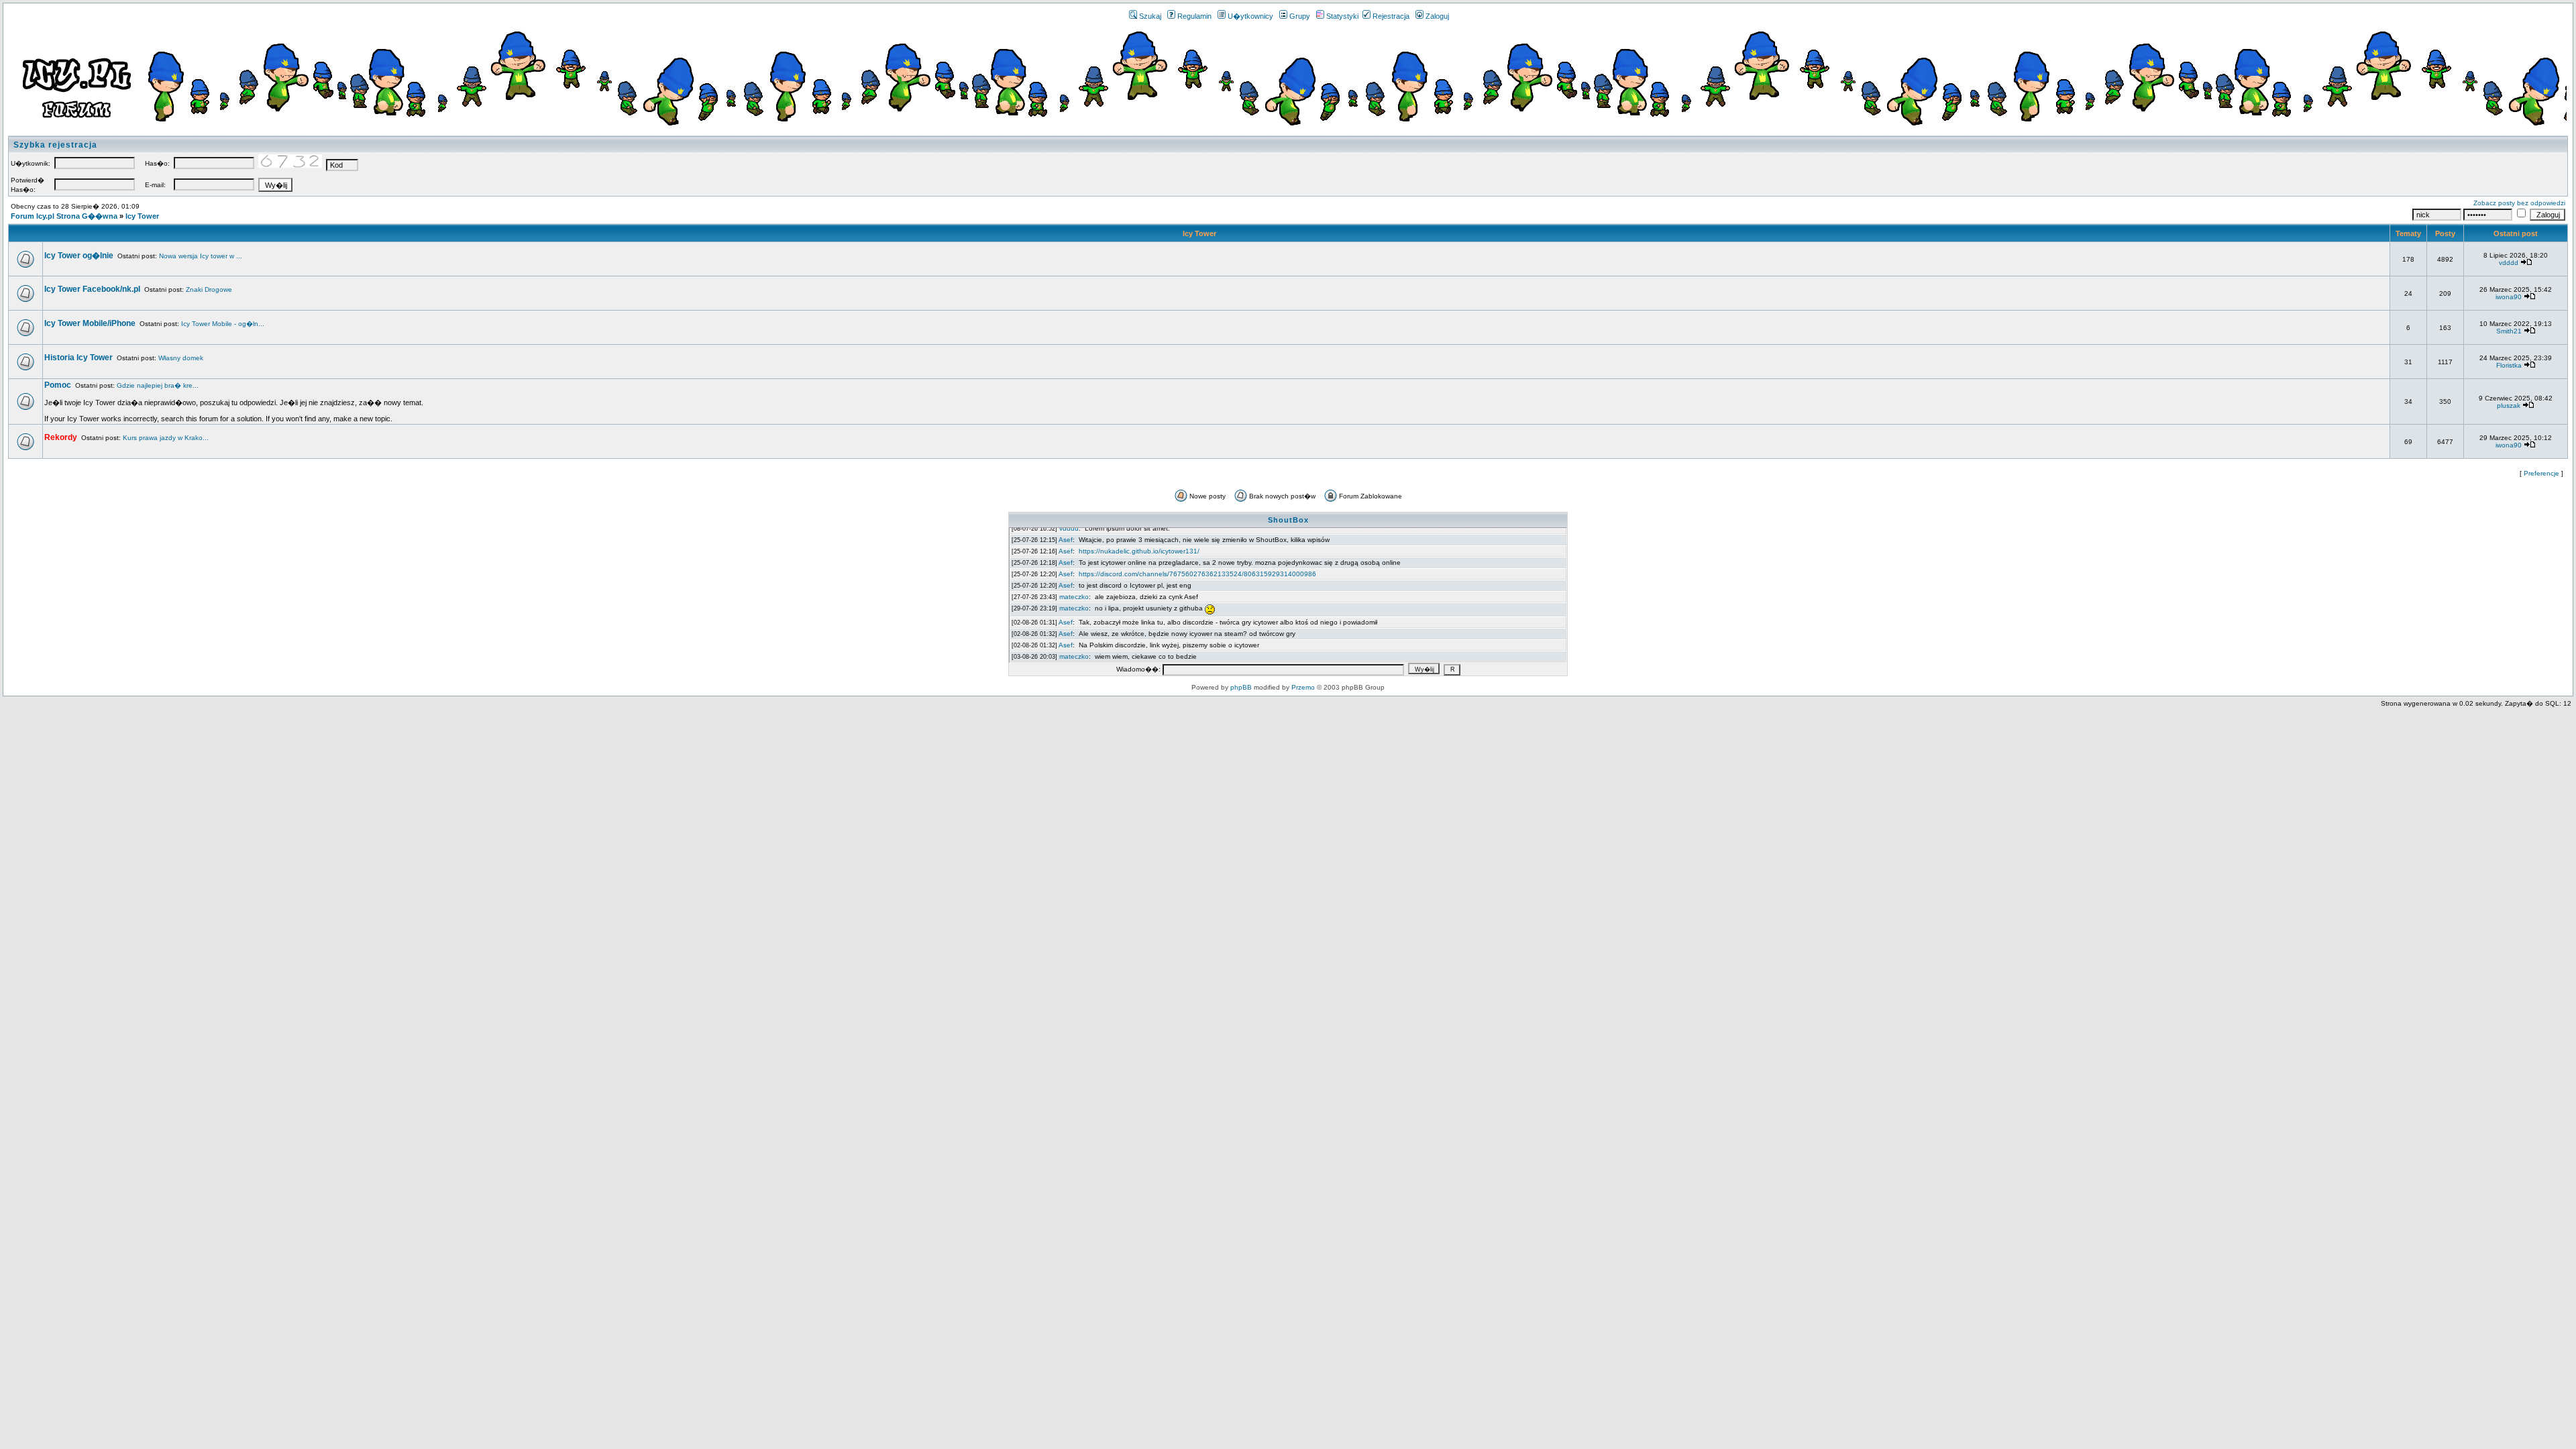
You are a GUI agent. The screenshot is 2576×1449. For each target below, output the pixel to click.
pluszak (2509, 406)
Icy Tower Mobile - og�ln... (223, 324)
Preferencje (2541, 473)
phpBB (1241, 687)
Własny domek (181, 358)
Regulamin (1194, 16)
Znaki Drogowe (209, 289)
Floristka (2509, 365)
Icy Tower (142, 216)
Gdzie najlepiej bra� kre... (158, 385)
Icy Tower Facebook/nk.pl (92, 289)
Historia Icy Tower (78, 358)
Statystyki (1342, 16)
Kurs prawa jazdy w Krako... (166, 438)
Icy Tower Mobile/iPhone (90, 323)
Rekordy (61, 437)
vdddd (2509, 263)
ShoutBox (1288, 520)
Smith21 (2509, 331)
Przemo (1303, 687)
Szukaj (1150, 16)
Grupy (1300, 16)
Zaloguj (1437, 16)
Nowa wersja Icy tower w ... (201, 256)
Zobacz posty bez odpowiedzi (2519, 203)
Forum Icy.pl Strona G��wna (64, 216)
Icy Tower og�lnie (79, 256)
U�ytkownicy (1250, 16)
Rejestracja (1391, 16)
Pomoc (58, 385)
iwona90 (2509, 297)
